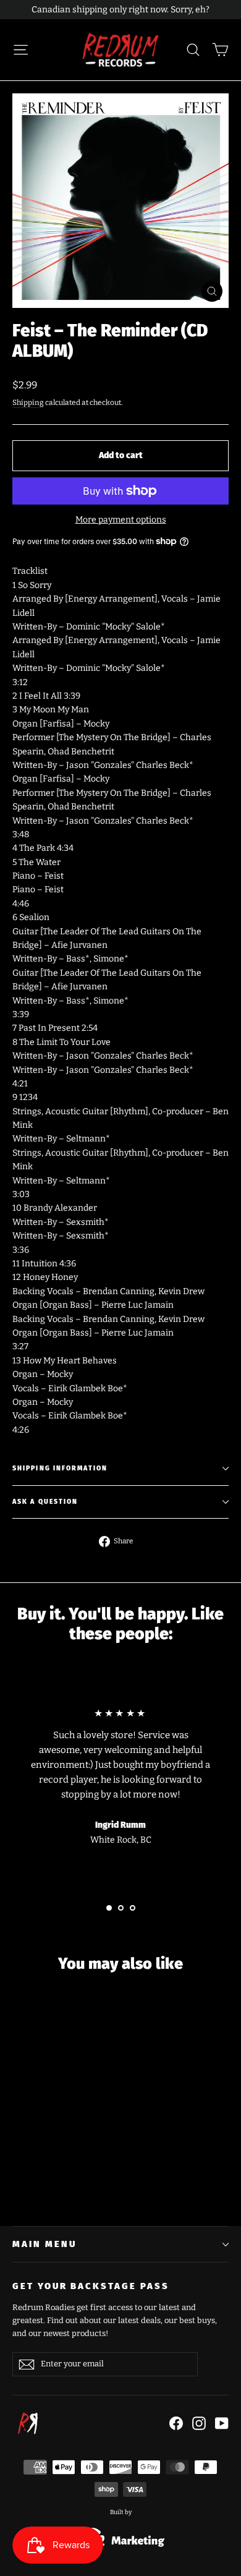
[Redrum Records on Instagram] (199, 2423)
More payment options (121, 520)
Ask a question (45, 1502)
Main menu (44, 2244)
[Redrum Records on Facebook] (176, 2423)
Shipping (28, 403)
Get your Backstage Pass (91, 2286)
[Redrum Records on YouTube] (222, 2423)
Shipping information (60, 1468)
